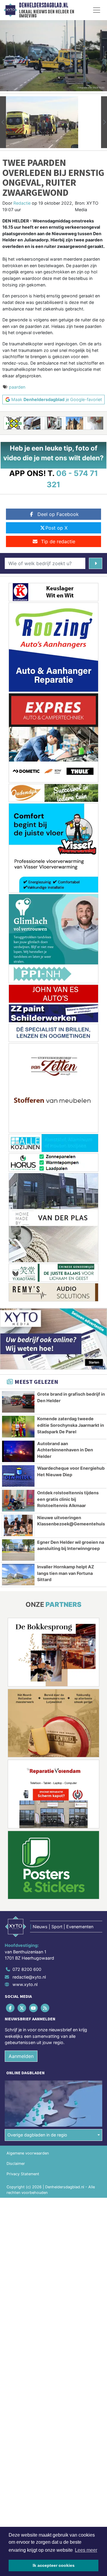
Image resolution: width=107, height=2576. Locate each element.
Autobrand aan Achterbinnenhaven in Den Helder (65, 1450)
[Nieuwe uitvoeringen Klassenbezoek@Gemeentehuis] (18, 1525)
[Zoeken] (96, 563)
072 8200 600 (27, 1969)
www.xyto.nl (25, 1984)
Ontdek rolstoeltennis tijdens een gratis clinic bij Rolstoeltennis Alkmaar (68, 1499)
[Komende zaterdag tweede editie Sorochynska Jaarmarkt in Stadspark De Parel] (18, 1426)
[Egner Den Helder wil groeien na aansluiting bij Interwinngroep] (18, 1550)
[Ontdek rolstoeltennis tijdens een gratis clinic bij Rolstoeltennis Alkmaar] (18, 1501)
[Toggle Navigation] (97, 10)
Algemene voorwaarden (28, 2153)
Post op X (56, 528)
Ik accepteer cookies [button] (54, 2565)
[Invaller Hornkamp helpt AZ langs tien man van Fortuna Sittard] (18, 1575)
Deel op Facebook (58, 514)
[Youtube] (34, 2008)
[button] (3, 122)
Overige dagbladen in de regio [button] (37, 2135)
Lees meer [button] (86, 2550)
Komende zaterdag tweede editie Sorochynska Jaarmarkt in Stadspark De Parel (71, 1425)
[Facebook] (11, 2008)
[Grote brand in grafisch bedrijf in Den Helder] (18, 1402)
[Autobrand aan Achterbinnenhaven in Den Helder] (18, 1451)
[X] (22, 2008)
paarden (17, 387)
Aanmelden (21, 2056)
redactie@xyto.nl (29, 1977)
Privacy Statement (23, 2174)
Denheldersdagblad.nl (44, 5)
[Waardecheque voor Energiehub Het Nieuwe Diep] (18, 1476)
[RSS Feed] (46, 2008)
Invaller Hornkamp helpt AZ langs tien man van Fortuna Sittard (66, 1573)
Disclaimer (16, 2164)
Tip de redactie (58, 541)
